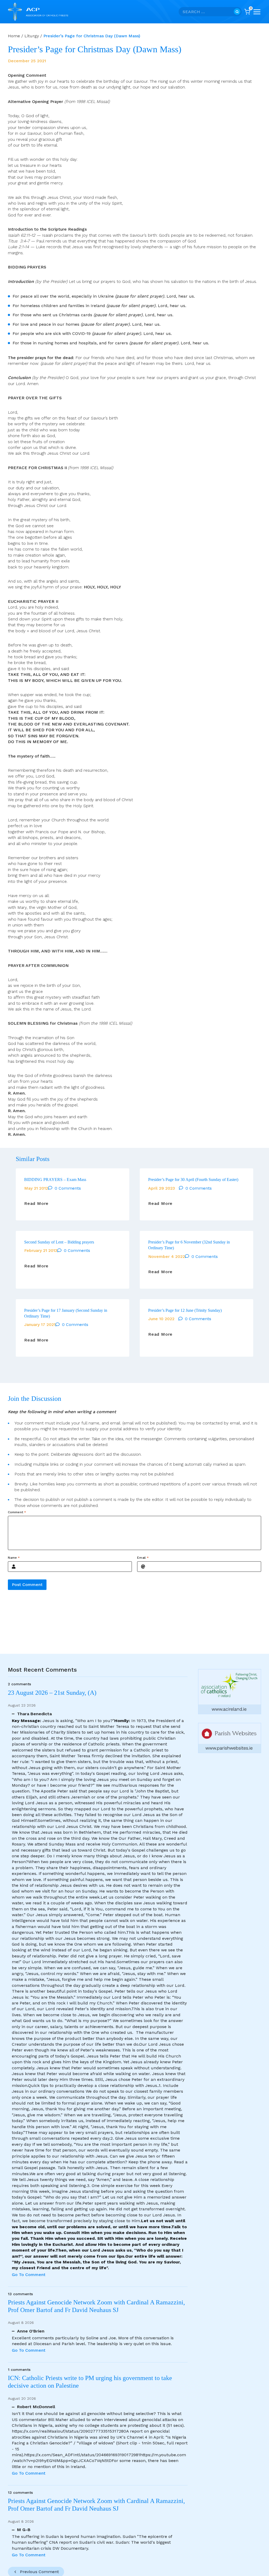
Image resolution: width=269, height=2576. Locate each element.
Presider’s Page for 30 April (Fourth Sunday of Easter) (193, 1180)
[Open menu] (257, 12)
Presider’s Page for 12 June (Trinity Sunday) (185, 1310)
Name (14, 1558)
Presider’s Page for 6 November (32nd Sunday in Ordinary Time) (189, 1245)
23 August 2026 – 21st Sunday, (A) (52, 1693)
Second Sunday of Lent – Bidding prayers (59, 1242)
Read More (36, 1204)
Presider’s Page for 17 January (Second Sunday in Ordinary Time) (66, 1313)
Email (143, 1558)
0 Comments (68, 1188)
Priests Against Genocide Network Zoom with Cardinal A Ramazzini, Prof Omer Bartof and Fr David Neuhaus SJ (96, 2306)
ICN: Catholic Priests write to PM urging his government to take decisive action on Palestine (90, 2382)
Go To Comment (29, 2275)
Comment (17, 1512)
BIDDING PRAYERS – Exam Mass (55, 1180)
